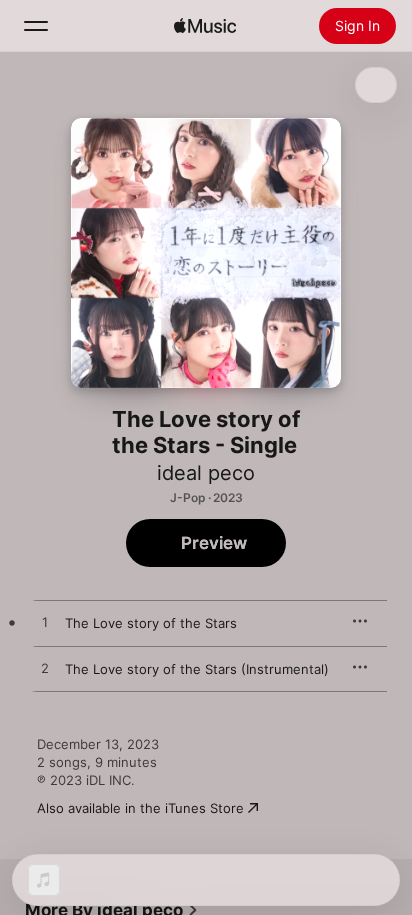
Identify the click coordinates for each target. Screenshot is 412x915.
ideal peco (206, 473)
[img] (205, 26)
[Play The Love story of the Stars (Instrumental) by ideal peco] (45, 669)
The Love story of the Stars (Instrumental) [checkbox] (197, 669)
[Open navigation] (36, 26)
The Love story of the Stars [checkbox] (151, 623)
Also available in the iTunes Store (140, 808)
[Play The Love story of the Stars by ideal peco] (45, 623)
